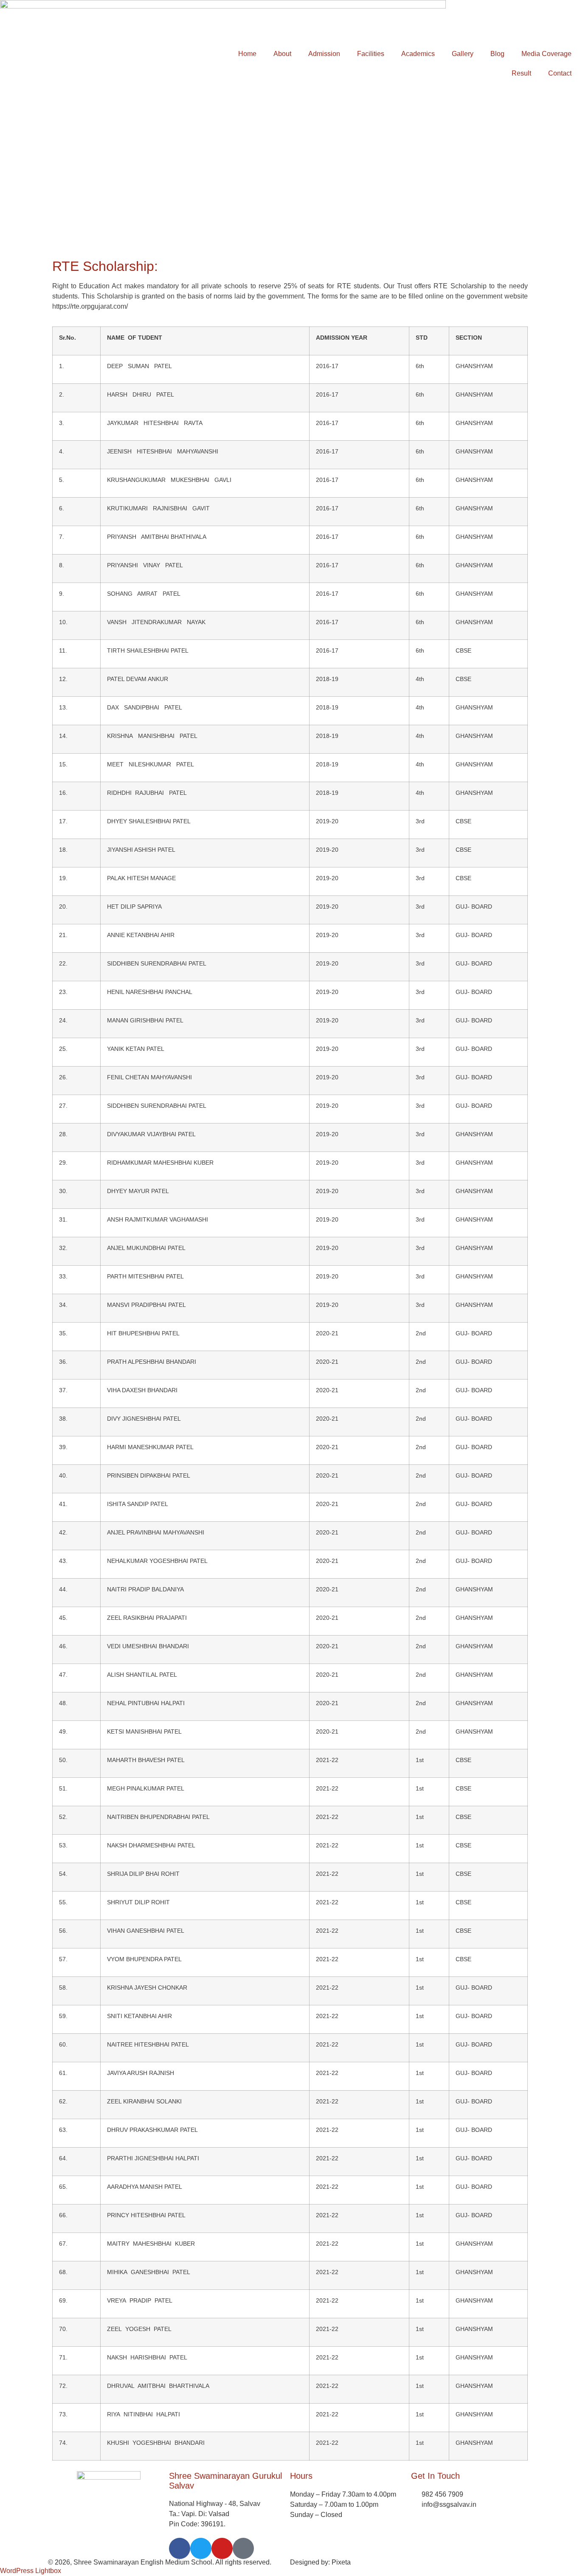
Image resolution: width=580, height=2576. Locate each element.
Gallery (463, 54)
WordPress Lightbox (31, 2571)
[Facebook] (180, 2548)
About (282, 54)
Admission (324, 54)
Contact (560, 73)
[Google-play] (243, 2548)
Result (521, 73)
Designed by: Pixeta (320, 2562)
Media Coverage (546, 54)
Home (247, 54)
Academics (418, 54)
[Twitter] (201, 2548)
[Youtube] (222, 2548)
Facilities (371, 54)
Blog (497, 54)
